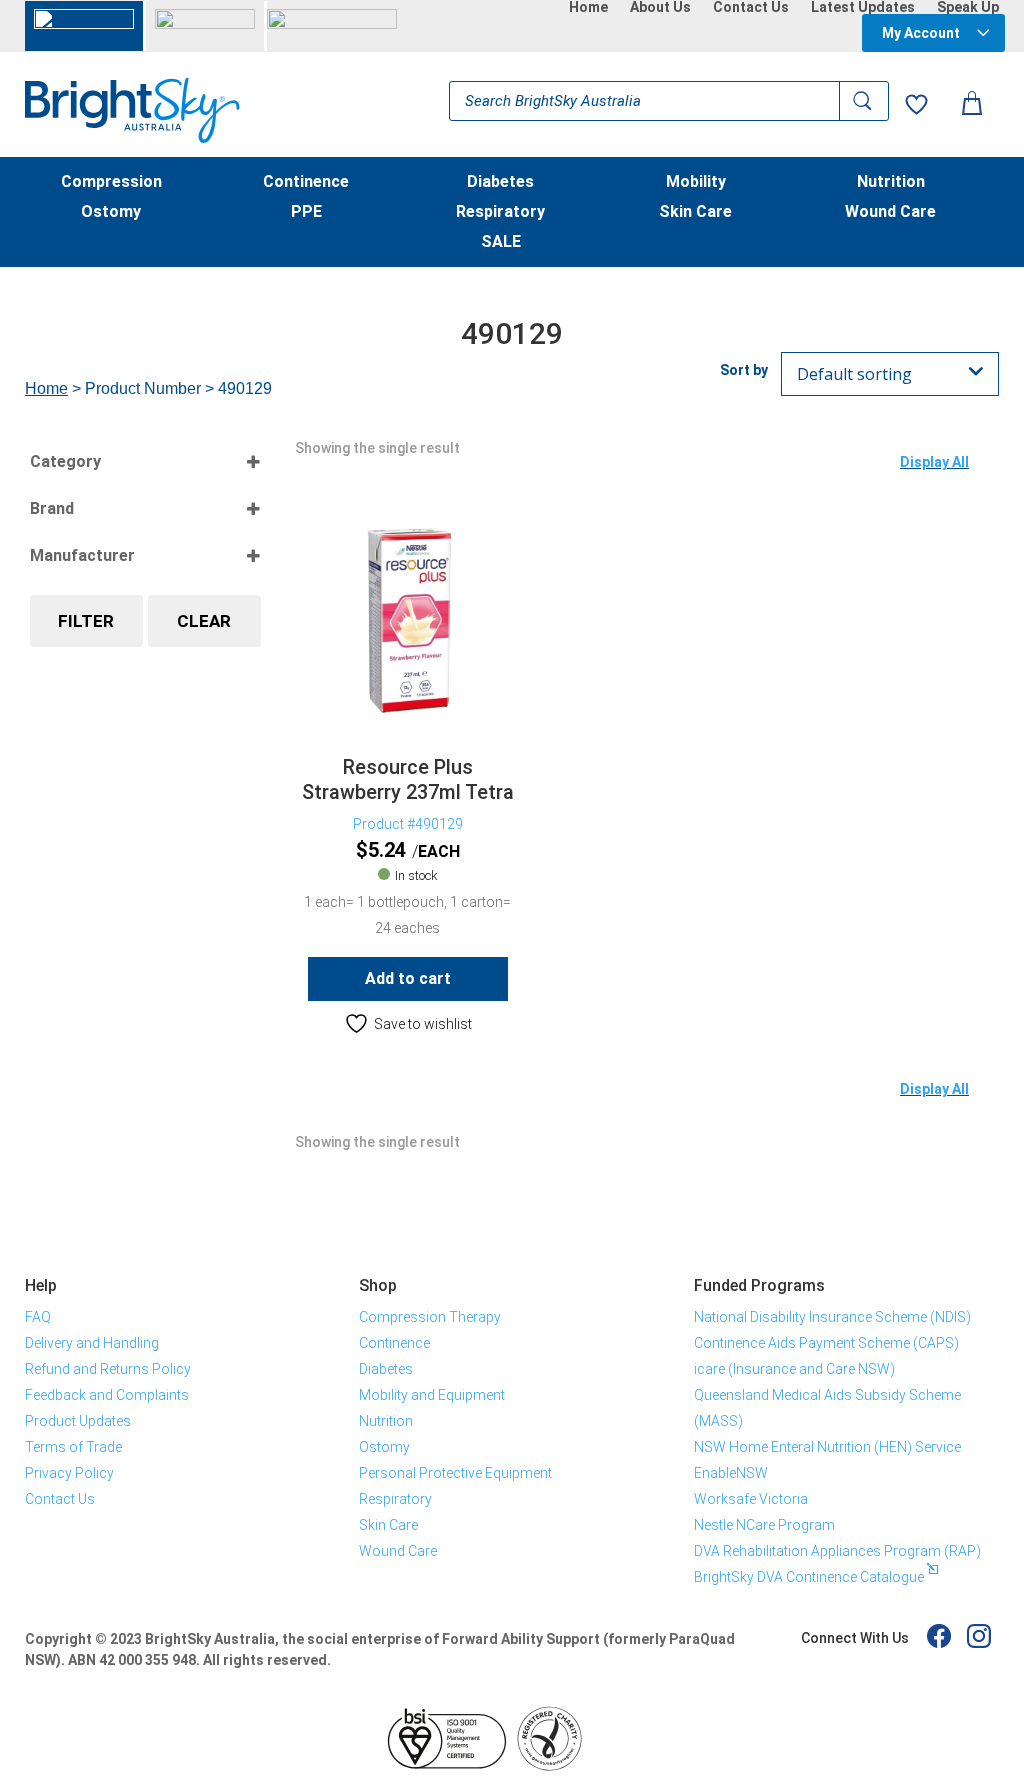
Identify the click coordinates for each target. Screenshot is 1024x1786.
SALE (501, 243)
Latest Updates (863, 7)
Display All (934, 462)
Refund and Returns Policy (108, 1369)
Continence (306, 183)
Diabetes (500, 183)
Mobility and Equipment (432, 1395)
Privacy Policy (69, 1473)
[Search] (864, 101)
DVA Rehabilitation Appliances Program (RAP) (837, 1551)
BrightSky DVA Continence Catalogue (809, 1577)
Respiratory (500, 213)
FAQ (38, 1317)
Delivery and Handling (92, 1343)
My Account (921, 33)
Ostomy (111, 213)
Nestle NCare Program (764, 1525)
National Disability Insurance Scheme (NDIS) (832, 1317)
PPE (306, 213)
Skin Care (695, 213)
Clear (204, 621)
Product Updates (78, 1421)
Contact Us (751, 7)
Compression (111, 183)
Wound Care (890, 213)
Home (588, 7)
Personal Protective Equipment (455, 1473)
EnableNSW (731, 1473)
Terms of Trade (73, 1447)
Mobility (696, 183)
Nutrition (891, 183)
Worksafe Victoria (751, 1499)
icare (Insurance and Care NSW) (794, 1369)
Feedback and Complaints (107, 1395)
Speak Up (968, 7)
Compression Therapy (430, 1317)
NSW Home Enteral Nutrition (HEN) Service (827, 1447)
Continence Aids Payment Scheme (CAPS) (826, 1343)
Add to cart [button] (408, 978)
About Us (660, 7)
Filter (86, 621)
